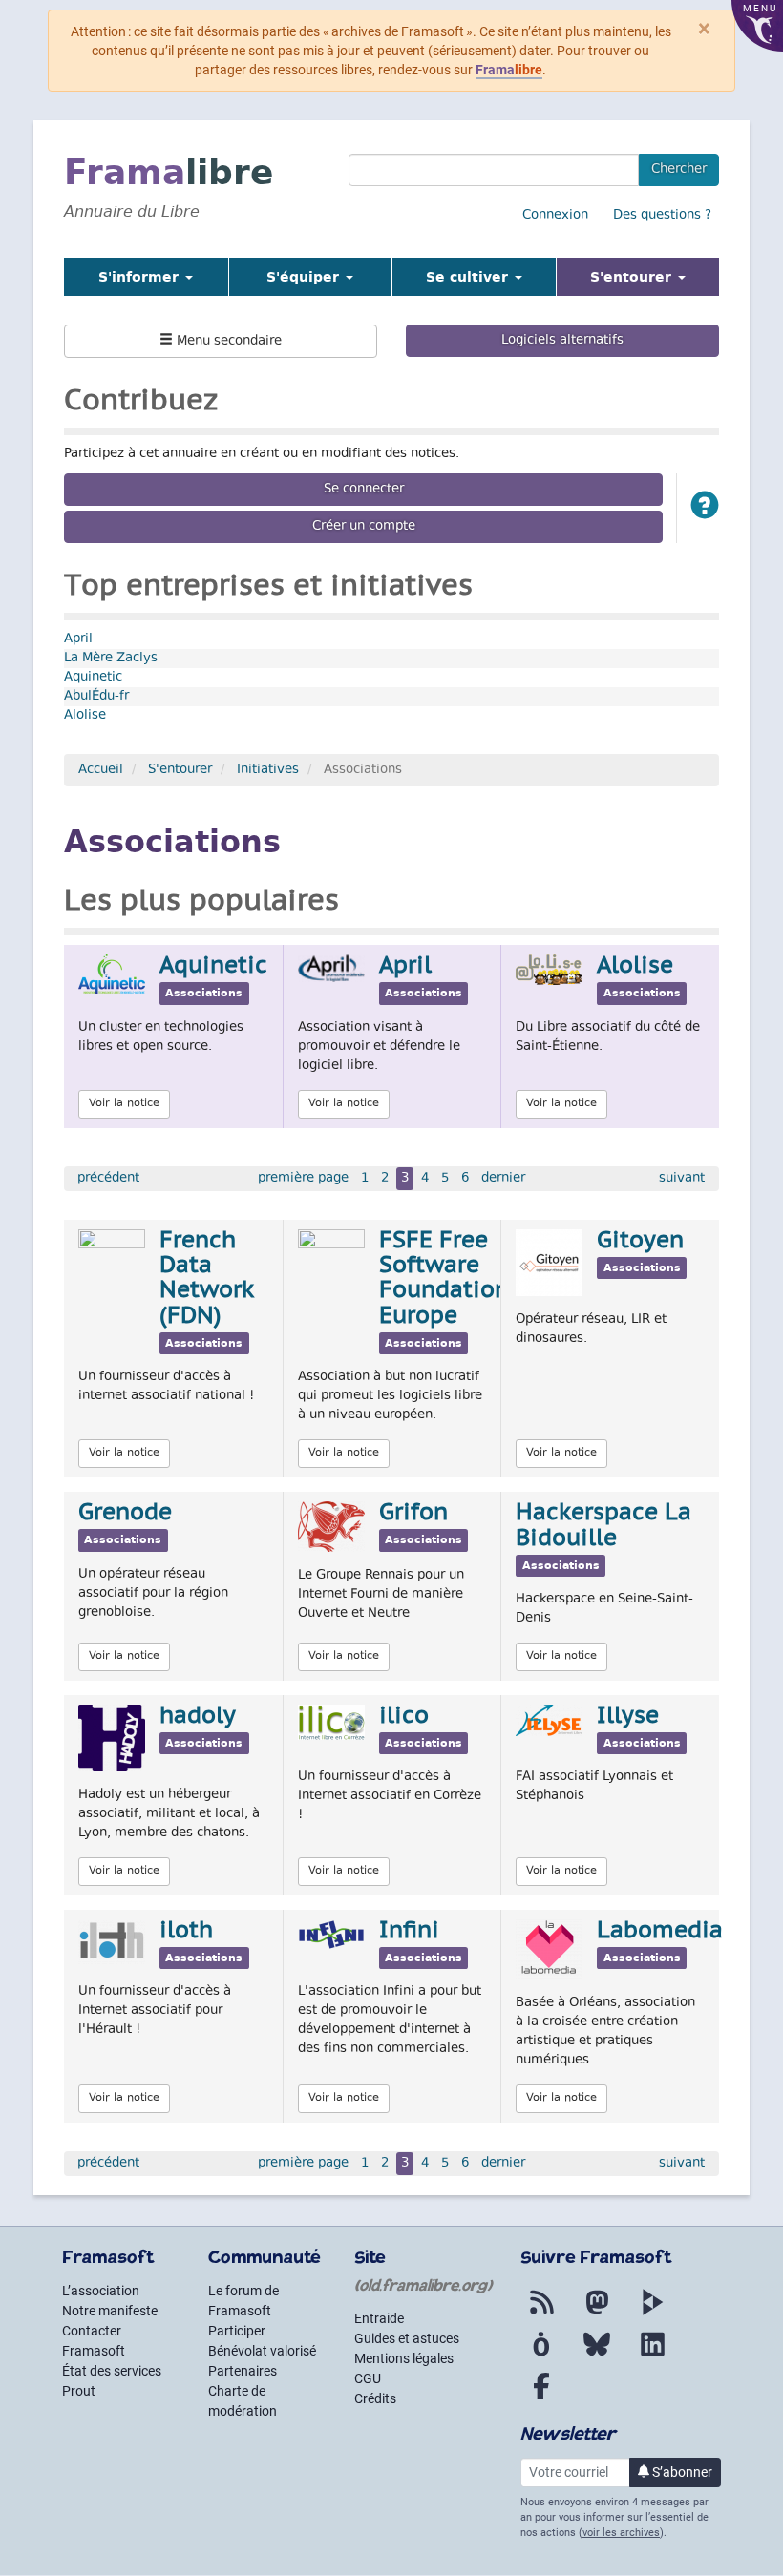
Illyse (628, 1717)
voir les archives (621, 2533)
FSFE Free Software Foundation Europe (444, 1279)
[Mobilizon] (541, 2356)
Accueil (101, 770)
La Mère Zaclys (111, 659)
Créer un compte (364, 527)
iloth (186, 1932)
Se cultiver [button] (469, 277)
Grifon (413, 1514)
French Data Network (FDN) (207, 1279)
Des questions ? (662, 216)
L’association (101, 2291)
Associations (204, 994)
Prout (79, 2391)
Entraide (379, 2318)
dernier (503, 1179)
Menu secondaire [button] (227, 342)
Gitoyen (640, 1242)
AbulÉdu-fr (96, 697)
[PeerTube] (652, 2314)
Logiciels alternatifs (562, 341)
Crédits (375, 2398)
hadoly (198, 1717)
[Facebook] (541, 2398)
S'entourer (180, 770)
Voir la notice (124, 1104)
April (78, 639)
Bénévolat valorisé (262, 2351)
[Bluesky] (597, 2356)
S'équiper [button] (305, 277)
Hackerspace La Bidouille (603, 1526)
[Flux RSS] (541, 2314)
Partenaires (243, 2371)
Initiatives (268, 770)
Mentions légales (404, 2358)
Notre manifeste (110, 2311)
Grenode (125, 1514)
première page (303, 1179)
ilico (404, 1717)
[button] (705, 508)
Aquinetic (93, 678)
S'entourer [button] (655, 276)
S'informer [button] (141, 277)
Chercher (679, 170)
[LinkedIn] (652, 2356)
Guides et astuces (407, 2338)
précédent (108, 1179)
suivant (682, 1179)
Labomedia (660, 1932)
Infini (409, 1932)
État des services (112, 2371)
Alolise (85, 716)
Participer (237, 2331)
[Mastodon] (597, 2314)
